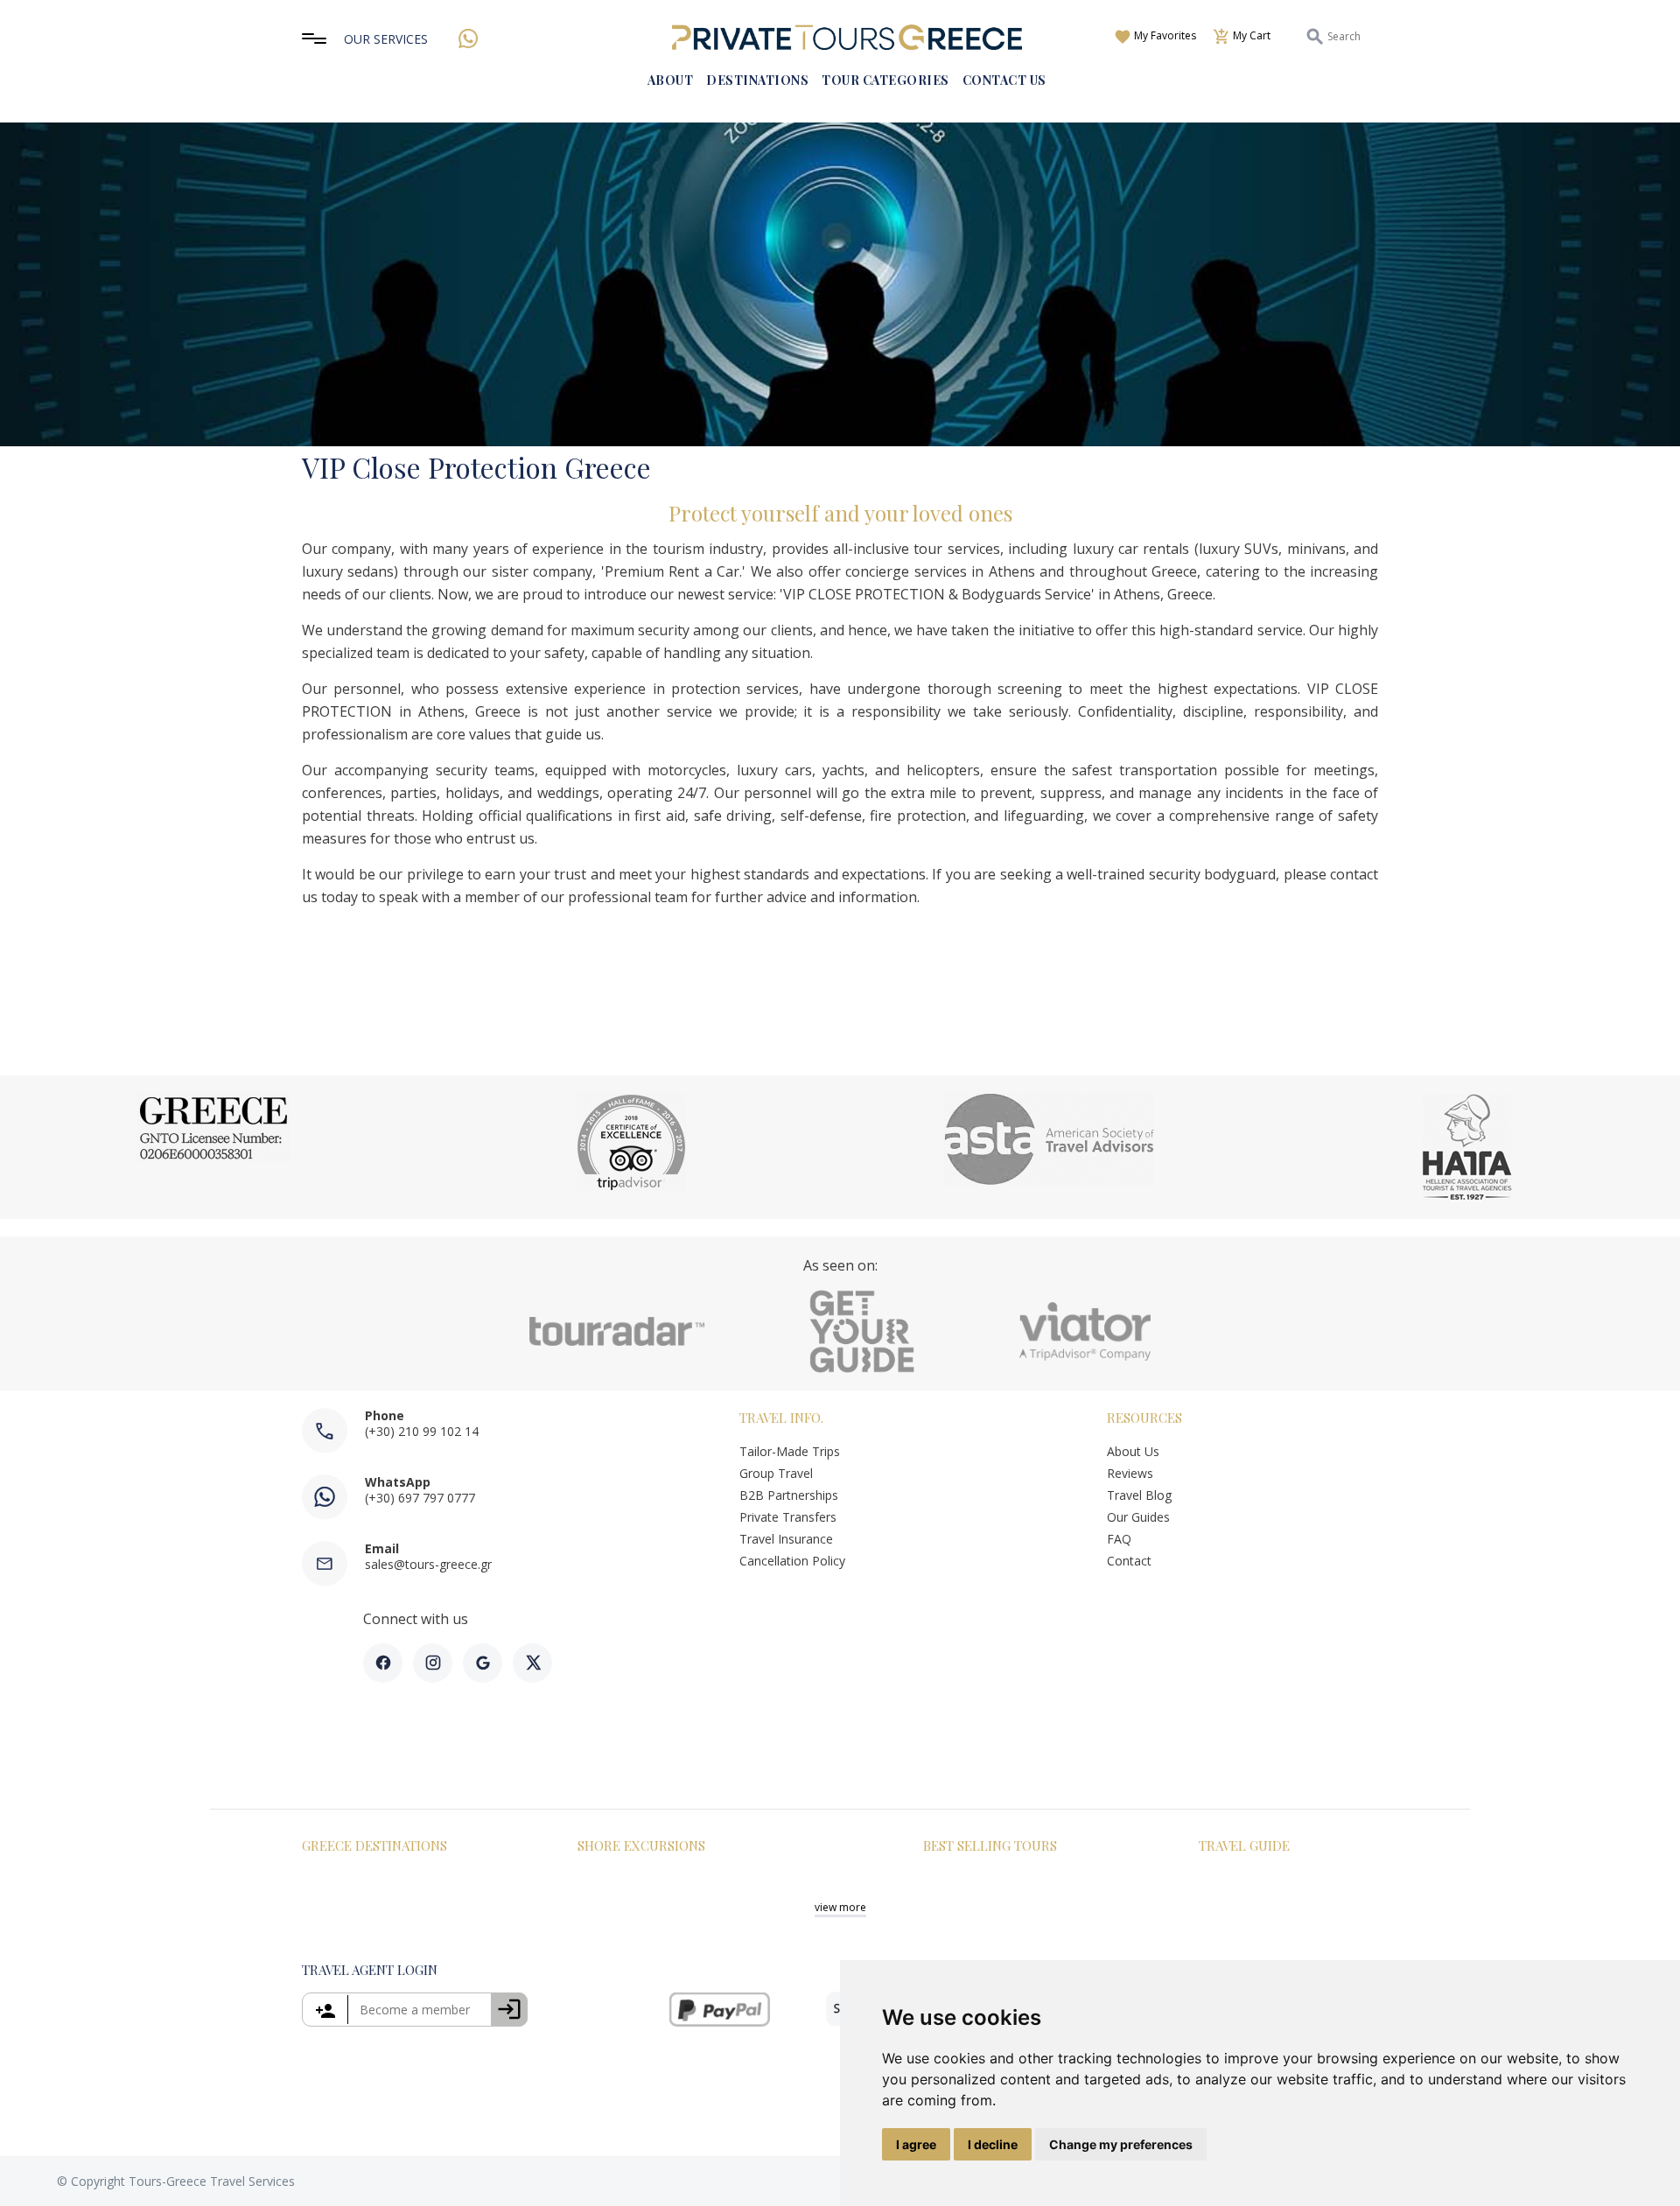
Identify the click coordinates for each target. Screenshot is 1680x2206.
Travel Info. (781, 1418)
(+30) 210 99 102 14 (422, 1431)
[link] (415, 2010)
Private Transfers (788, 1517)
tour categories (885, 80)
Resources (1144, 1418)
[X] (532, 1663)
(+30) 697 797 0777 (420, 1498)
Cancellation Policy (792, 1561)
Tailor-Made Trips (790, 1451)
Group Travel (776, 1473)
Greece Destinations (374, 1845)
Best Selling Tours (990, 1845)
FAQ (1119, 1539)
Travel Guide (1244, 1845)
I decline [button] (993, 2144)
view (840, 1907)
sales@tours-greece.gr (428, 1564)
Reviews (1130, 1473)
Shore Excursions (641, 1845)
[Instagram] (433, 1663)
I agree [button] (916, 2144)
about (671, 80)
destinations (757, 80)
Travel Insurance (786, 1539)
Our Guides (1140, 1517)
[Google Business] (483, 1663)
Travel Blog (1139, 1495)
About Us (1133, 1451)
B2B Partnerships (789, 1495)
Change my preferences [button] (1121, 2144)
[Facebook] (383, 1663)
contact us (1004, 80)
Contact (1129, 1561)
